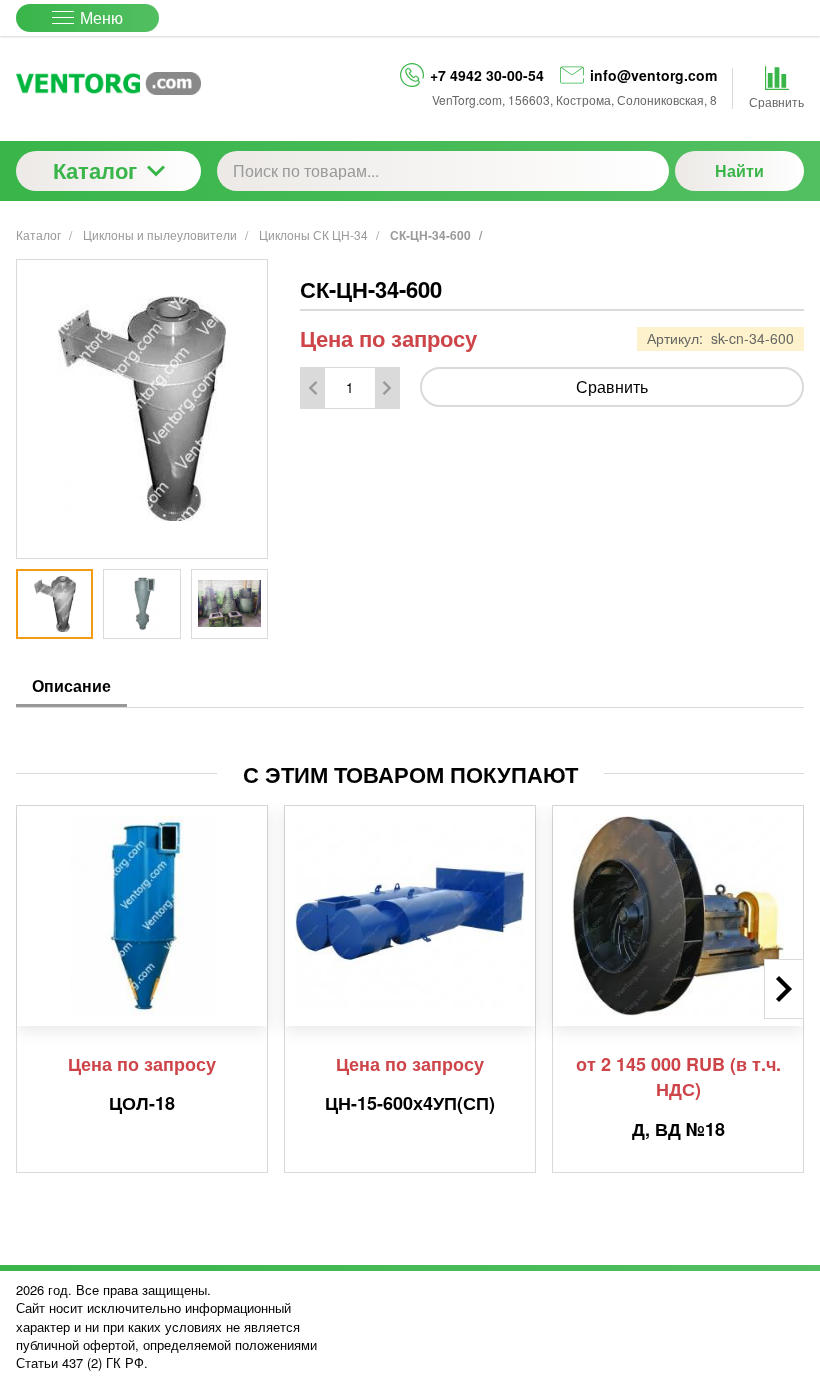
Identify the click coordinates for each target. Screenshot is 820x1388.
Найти (739, 170)
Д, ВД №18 (678, 1130)
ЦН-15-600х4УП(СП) (410, 1104)
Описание (71, 686)
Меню (101, 17)
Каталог (95, 170)
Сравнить (612, 386)
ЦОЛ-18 (142, 1104)
